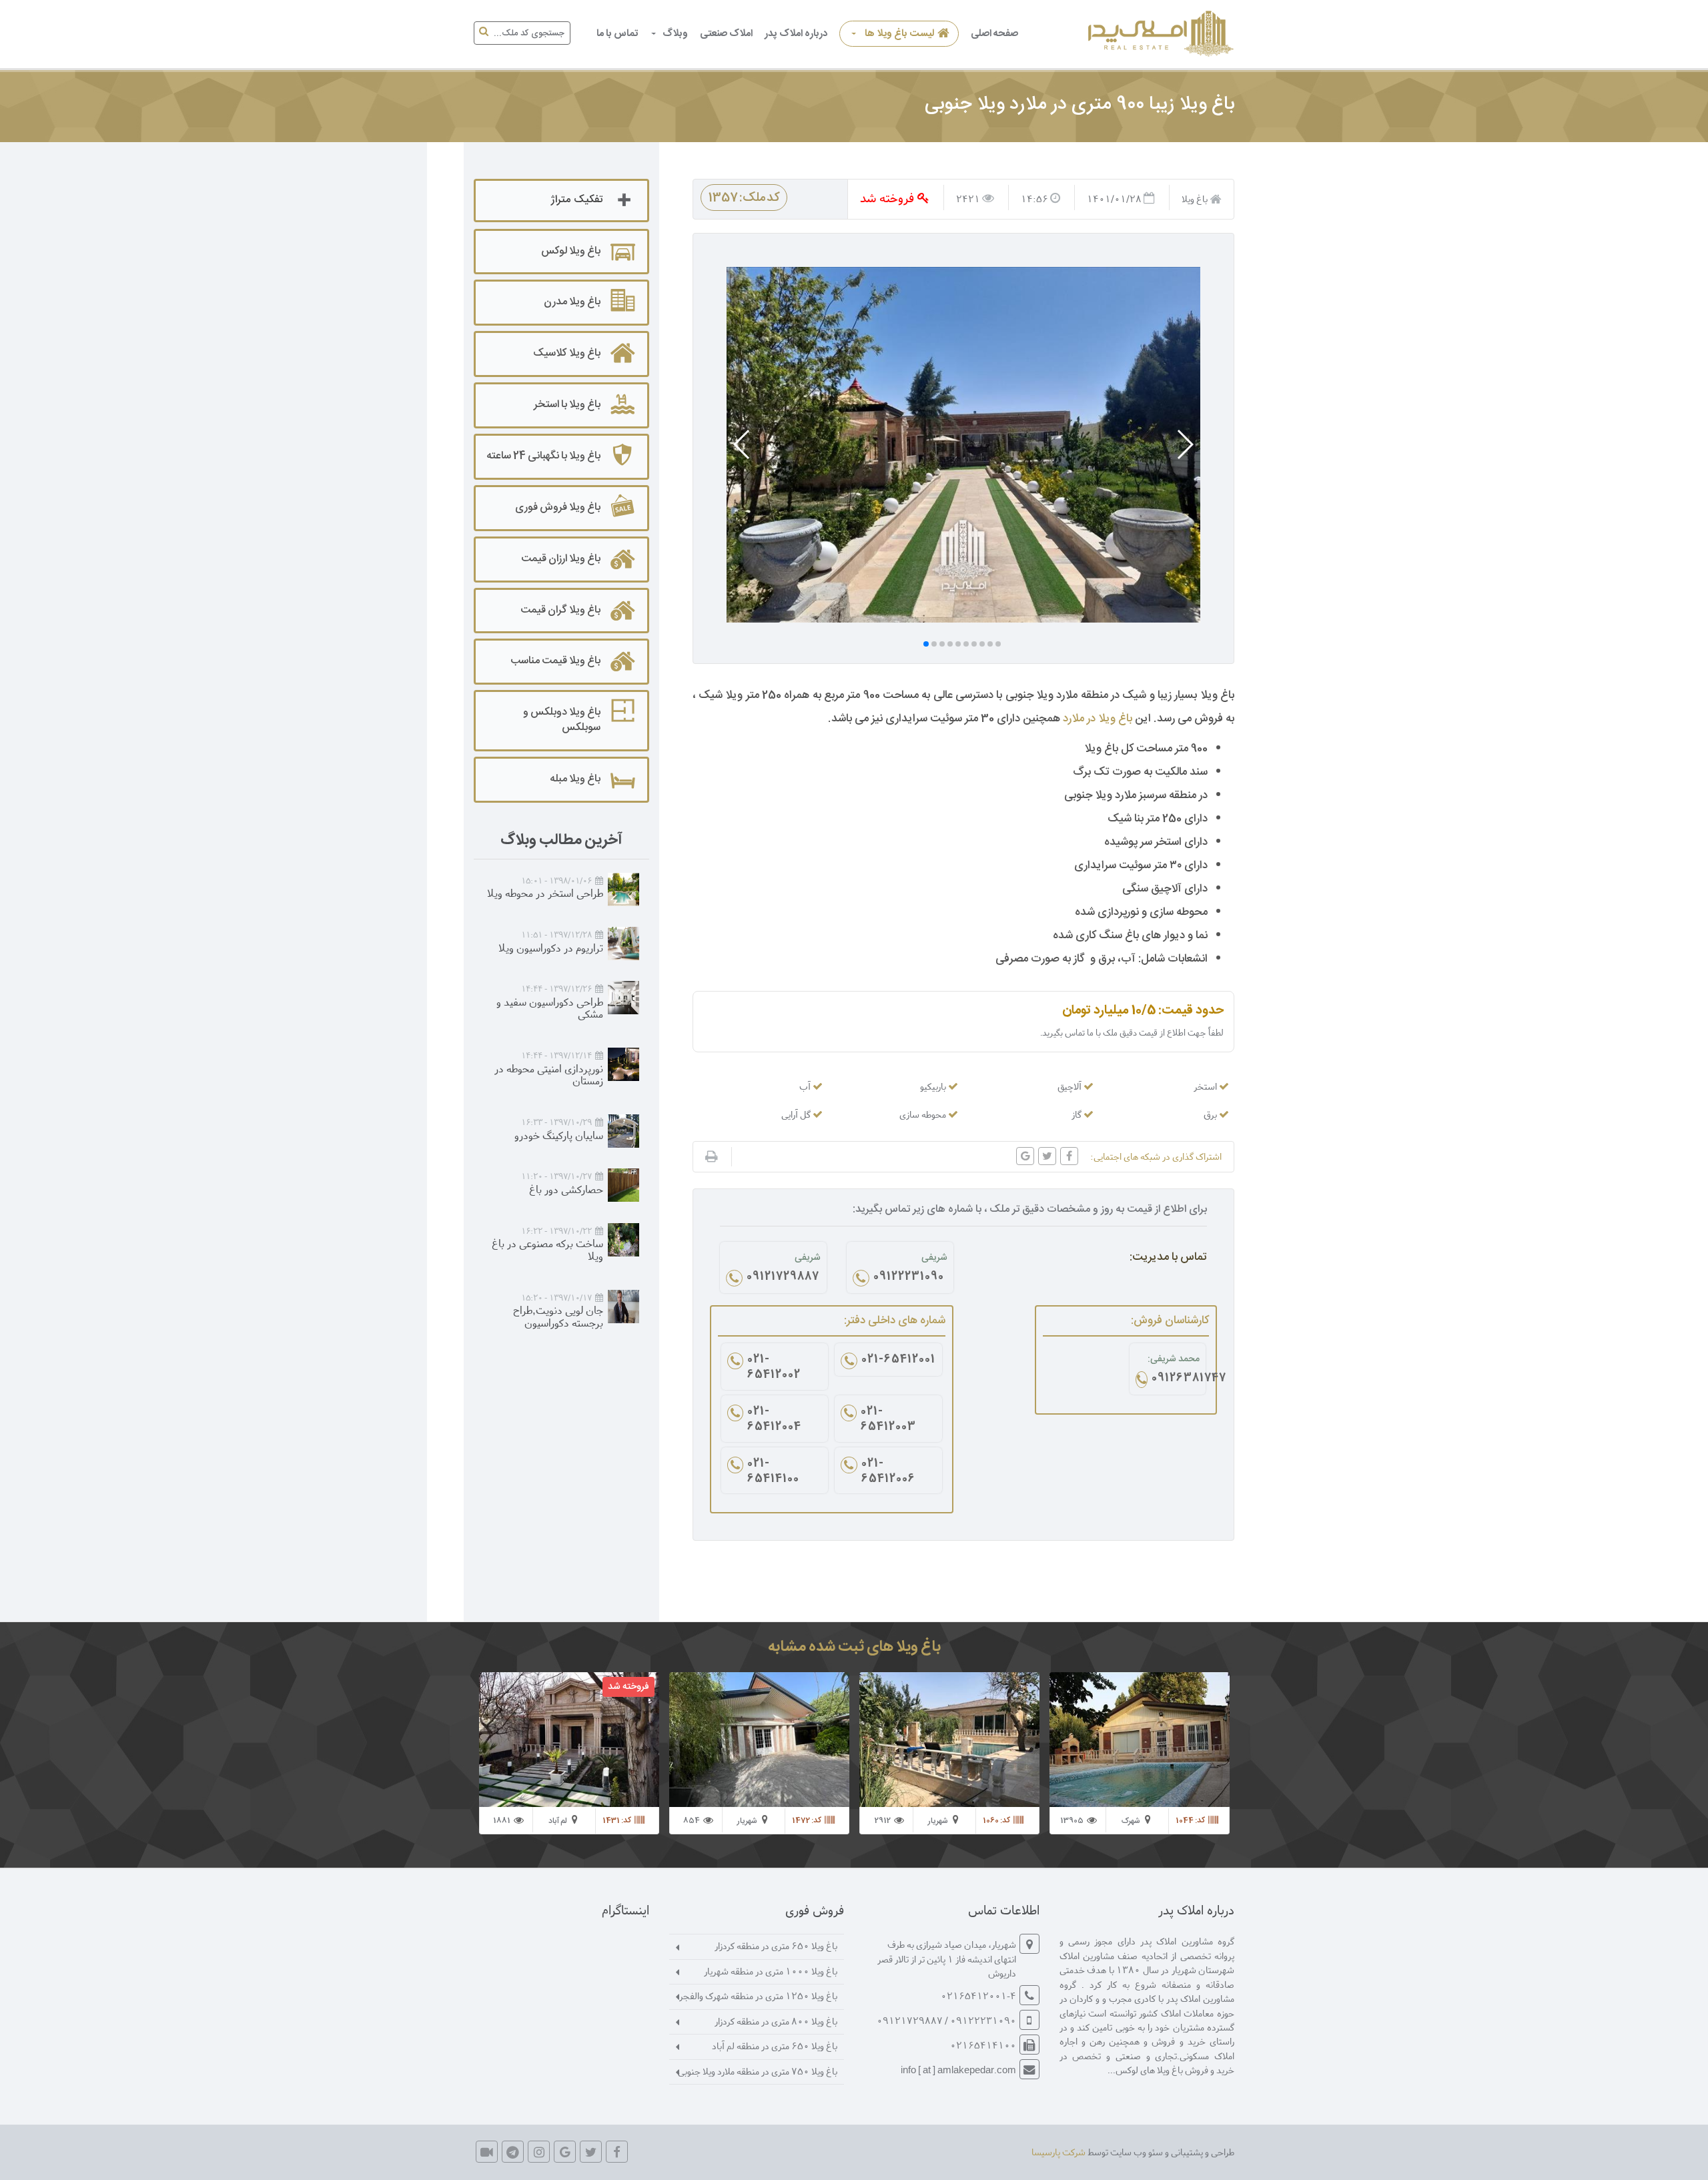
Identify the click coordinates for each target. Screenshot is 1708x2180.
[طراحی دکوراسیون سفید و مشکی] (623, 998)
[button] (1185, 444)
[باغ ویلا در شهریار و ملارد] (1159, 34)
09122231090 (909, 1278)
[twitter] (591, 2152)
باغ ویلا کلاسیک (567, 353)
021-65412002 (774, 1368)
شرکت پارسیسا (1058, 2152)
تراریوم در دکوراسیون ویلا (551, 947)
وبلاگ (675, 34)
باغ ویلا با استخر (567, 405)
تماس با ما (617, 34)
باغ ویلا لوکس (571, 251)
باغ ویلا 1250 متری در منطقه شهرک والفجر (758, 1995)
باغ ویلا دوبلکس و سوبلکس (562, 720)
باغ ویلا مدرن (572, 302)
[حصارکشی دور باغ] (623, 1185)
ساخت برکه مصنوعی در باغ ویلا (547, 1249)
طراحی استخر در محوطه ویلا (545, 892)
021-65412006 (888, 1472)
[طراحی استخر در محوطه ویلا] (623, 889)
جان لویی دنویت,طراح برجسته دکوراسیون (558, 1316)
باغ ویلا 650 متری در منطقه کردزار (776, 1945)
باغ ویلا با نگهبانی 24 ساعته (543, 456)
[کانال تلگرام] (513, 2152)
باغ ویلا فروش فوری (558, 507)
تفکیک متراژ (576, 200)
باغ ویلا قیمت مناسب (555, 661)
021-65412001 (898, 1361)
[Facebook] (617, 2152)
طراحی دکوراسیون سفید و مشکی (550, 1008)
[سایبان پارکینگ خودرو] (623, 1131)
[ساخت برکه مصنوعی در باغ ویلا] (623, 1240)
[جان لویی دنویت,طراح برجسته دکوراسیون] (623, 1307)
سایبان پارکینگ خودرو (559, 1135)
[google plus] (565, 2152)
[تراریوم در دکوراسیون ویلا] (623, 944)
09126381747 (1176, 1379)
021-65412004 (774, 1420)
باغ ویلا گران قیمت (560, 610)
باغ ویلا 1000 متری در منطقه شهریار (771, 1971)
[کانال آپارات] (487, 2152)
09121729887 (783, 1278)
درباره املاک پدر (796, 34)
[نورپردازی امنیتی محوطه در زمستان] (623, 1064)
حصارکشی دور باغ (566, 1189)
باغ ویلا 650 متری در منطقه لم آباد (775, 2046)
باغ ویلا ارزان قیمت (561, 559)
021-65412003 (888, 1420)
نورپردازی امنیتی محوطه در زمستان (549, 1074)
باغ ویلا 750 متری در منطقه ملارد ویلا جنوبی (758, 2071)
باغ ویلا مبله (575, 779)
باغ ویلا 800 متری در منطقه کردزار (776, 2021)
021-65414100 (773, 1472)
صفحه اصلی (994, 34)
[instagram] (539, 2152)
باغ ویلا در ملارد (1098, 719)
